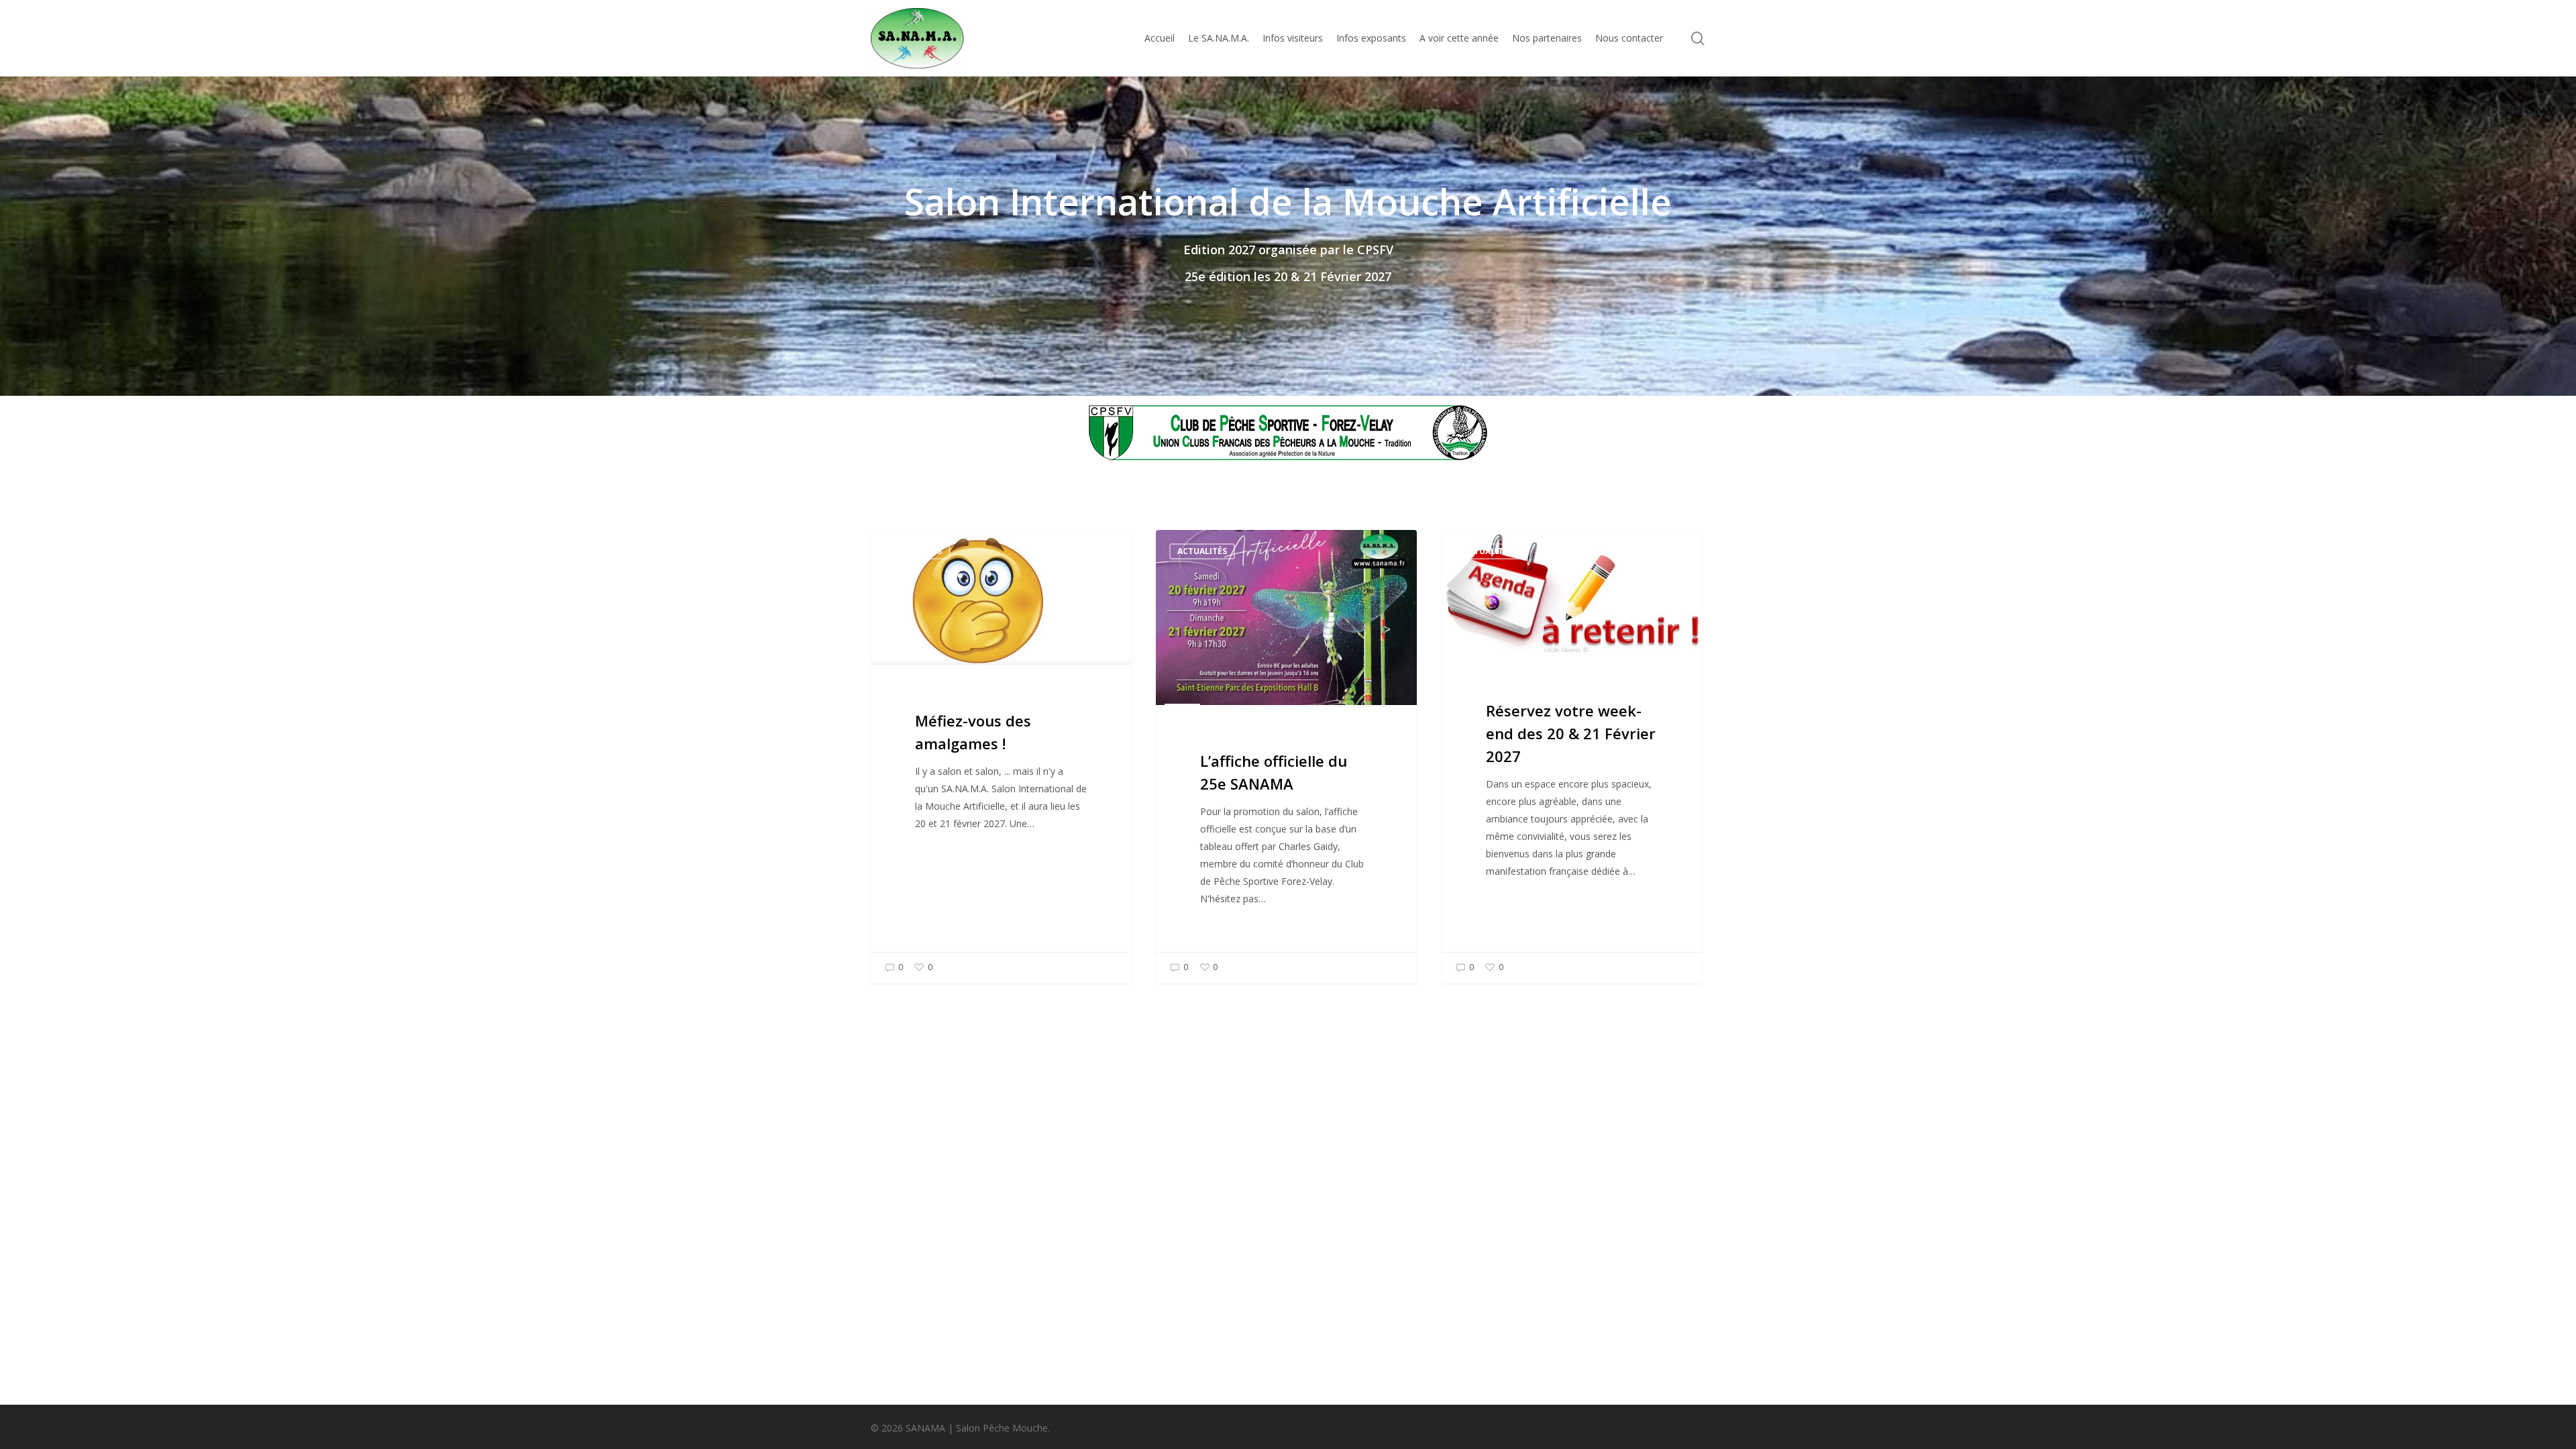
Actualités (917, 551)
